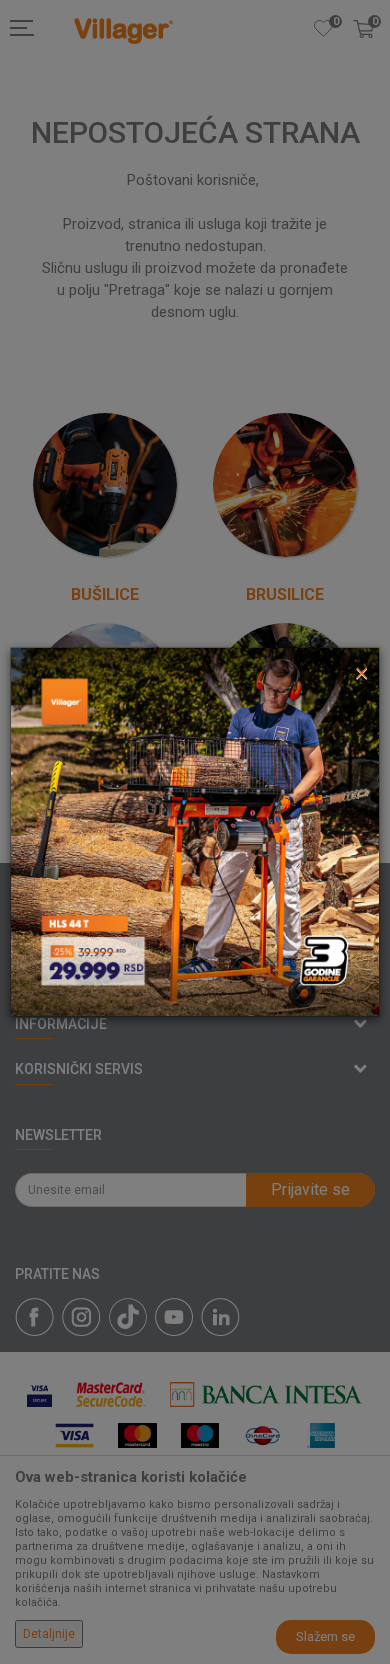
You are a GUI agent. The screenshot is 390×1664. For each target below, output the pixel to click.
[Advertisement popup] (195, 831)
